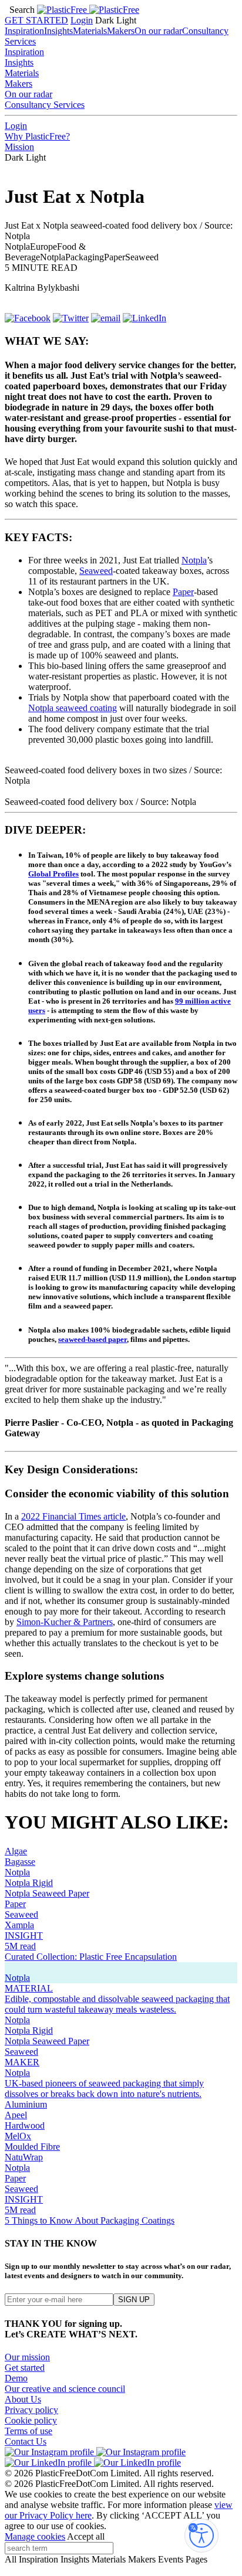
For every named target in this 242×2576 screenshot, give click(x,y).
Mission (19, 147)
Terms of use (28, 2431)
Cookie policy (31, 2420)
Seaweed (96, 571)
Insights (58, 31)
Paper (183, 592)
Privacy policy (31, 2410)
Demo (16, 2378)
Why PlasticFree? (37, 136)
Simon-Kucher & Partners (65, 1622)
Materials (90, 31)
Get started (25, 2368)
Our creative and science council (65, 2389)
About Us (23, 2399)
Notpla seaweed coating (73, 708)
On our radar (158, 31)
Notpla (194, 560)
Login (82, 20)
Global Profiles (53, 874)
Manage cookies (35, 2536)
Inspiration (24, 31)
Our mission (27, 2357)
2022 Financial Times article (73, 1516)
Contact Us (26, 2441)
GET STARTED (36, 20)
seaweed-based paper (93, 1339)
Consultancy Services (45, 105)
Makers (121, 31)
